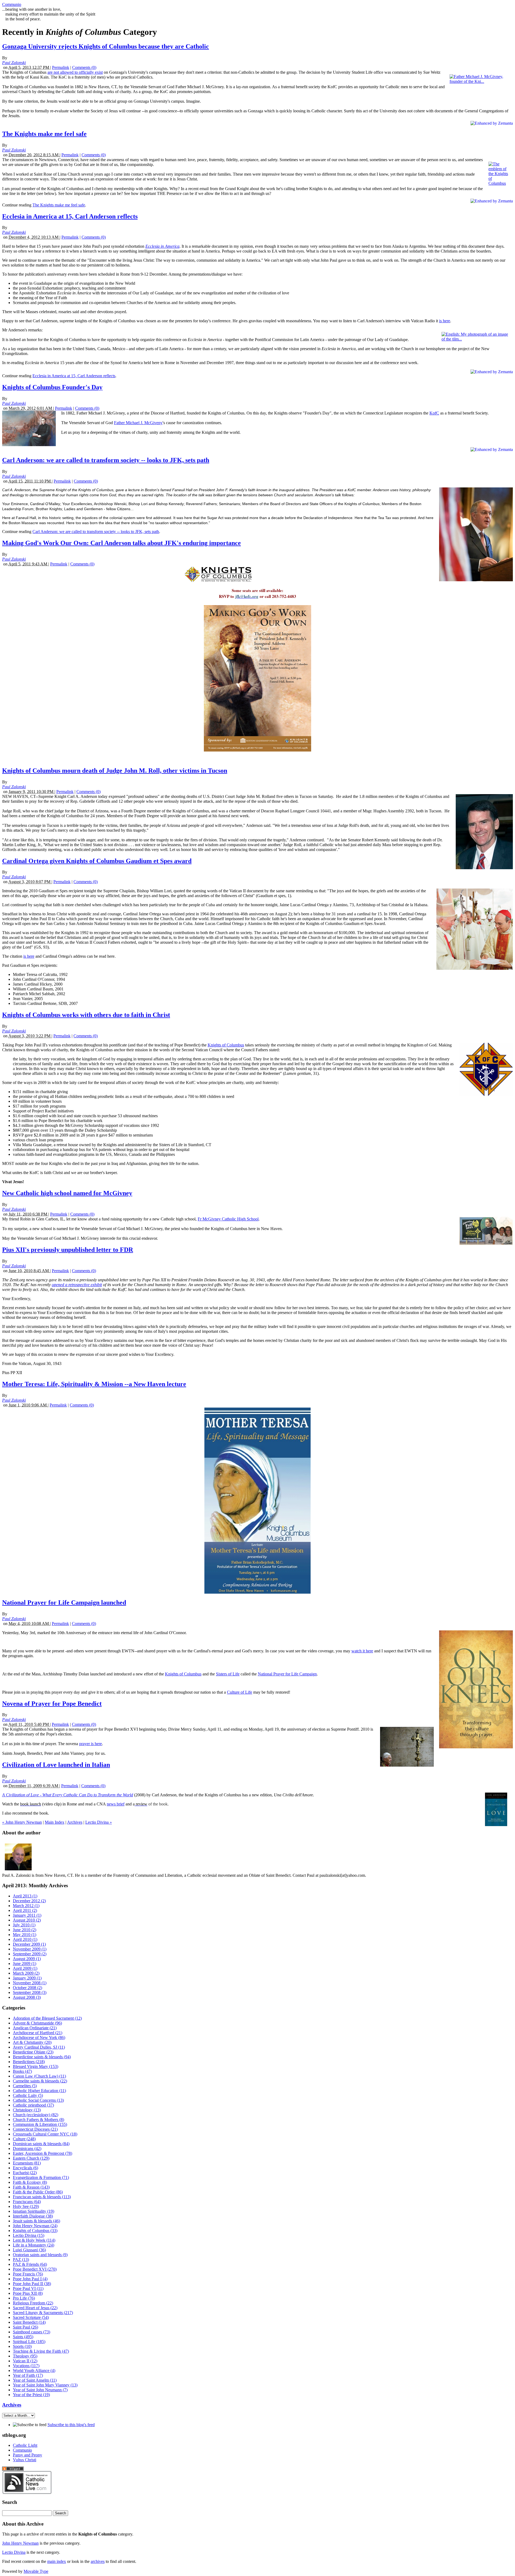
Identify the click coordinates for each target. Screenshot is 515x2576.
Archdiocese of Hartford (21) (38, 2033)
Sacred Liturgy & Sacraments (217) (43, 2313)
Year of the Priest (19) (31, 2395)
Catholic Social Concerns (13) (38, 2100)
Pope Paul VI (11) (28, 2288)
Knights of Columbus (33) (35, 2231)
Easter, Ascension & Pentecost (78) (43, 2153)
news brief (116, 1804)
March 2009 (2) (26, 1973)
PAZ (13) (21, 2259)
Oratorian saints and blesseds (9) (40, 2255)
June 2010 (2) (25, 1930)
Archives (75, 1822)
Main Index (55, 1822)
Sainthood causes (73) (32, 2332)
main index (57, 2561)
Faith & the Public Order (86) (38, 2192)
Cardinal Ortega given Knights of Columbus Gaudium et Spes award (97, 861)
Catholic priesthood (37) (33, 2105)
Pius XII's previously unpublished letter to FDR (68, 1250)
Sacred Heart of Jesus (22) (35, 2308)
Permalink (61, 67)
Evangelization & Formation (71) (41, 2177)
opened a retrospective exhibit (77, 1285)
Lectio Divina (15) (29, 2235)
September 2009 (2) (30, 1954)
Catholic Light (25, 2445)
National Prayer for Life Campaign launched (64, 1602)
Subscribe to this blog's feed (71, 2425)
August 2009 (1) (27, 1959)
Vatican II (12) (25, 2361)
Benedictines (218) (29, 2062)
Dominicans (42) (27, 2148)
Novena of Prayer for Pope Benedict (52, 1704)
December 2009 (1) (29, 1944)
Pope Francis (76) (28, 2274)
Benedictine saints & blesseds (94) (42, 2057)
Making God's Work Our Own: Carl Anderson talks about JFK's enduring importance (122, 543)
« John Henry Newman (22, 1822)
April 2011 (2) (25, 1910)
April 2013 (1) (25, 1896)
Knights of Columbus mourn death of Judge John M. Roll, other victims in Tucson (115, 771)
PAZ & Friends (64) (30, 2264)
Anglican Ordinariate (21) (35, 2028)
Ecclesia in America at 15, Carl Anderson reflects (70, 216)
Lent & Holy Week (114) (34, 2240)
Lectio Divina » (99, 1822)
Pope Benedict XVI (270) (35, 2269)
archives (98, 2561)
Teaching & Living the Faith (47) (41, 2351)
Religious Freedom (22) (33, 2303)
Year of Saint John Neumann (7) (40, 2390)
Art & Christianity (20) (32, 2042)
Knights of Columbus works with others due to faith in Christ (86, 1015)
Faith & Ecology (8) (30, 2182)
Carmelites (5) (25, 2086)
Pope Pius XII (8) (28, 2293)
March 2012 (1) (26, 1906)
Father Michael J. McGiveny (138, 423)
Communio (12, 4)
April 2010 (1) (25, 1939)
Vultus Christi (25, 2460)
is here (445, 321)
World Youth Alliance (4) (34, 2370)
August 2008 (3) (27, 1997)
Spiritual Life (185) (29, 2342)
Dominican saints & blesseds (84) (41, 2144)
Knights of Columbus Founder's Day (52, 387)
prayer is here (91, 1744)
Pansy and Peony (27, 2455)
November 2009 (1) (30, 1949)
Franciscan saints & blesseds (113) (42, 2197)
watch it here (362, 1651)
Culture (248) (24, 2139)
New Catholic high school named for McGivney (67, 1193)
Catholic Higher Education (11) (39, 2091)
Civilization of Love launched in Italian (56, 1765)
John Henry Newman (20, 2543)
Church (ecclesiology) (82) (36, 2115)
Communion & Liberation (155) (40, 2124)
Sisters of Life (228, 1674)
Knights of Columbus (226, 1045)
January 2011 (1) (27, 1915)
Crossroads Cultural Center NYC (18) (45, 2134)
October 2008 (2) (27, 1988)
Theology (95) (25, 2356)
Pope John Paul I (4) (30, 2279)
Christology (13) (27, 2110)
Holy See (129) (26, 2206)
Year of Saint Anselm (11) (35, 2380)
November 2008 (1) (30, 1983)
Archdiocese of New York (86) (39, 2038)
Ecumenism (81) (27, 2163)
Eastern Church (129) (31, 2158)
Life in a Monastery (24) (34, 2245)
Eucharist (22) (25, 2173)
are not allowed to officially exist (75, 72)
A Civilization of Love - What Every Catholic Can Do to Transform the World (68, 1795)
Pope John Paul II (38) (32, 2284)
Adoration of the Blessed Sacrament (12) (47, 2018)
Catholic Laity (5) (28, 2095)
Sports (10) (22, 2346)
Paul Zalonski (14, 63)
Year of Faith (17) (28, 2375)
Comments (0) (84, 67)
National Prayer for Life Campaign (287, 1674)
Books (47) (22, 2071)
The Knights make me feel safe (44, 134)
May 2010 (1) (25, 1935)
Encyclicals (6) (25, 2168)
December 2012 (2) (29, 1901)
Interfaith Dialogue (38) (33, 2216)
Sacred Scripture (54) (31, 2317)
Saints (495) (23, 2337)
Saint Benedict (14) (29, 2322)
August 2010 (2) (27, 1920)
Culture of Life (240, 1692)
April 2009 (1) (25, 1968)
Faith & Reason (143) (31, 2187)
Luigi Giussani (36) (29, 2250)
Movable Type (36, 2571)
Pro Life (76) (24, 2298)
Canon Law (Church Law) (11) (39, 2076)
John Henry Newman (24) (35, 2226)
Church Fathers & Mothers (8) (38, 2120)
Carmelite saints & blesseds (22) (40, 2081)
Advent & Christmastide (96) (37, 2023)
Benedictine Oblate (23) (33, 2052)
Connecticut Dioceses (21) (35, 2129)
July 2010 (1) (24, 1925)
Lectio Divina (14, 2552)
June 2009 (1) (25, 1964)
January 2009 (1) (27, 1978)
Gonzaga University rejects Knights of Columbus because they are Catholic (106, 46)
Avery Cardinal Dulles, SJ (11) (39, 2047)
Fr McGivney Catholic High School (228, 1219)
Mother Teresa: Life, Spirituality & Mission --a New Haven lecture (94, 1384)
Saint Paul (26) (25, 2327)
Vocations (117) (26, 2366)
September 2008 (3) (30, 1992)
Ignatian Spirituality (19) (34, 2211)
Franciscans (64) (27, 2202)
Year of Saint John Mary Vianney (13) (45, 2385)
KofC (434, 413)
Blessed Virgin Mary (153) (36, 2066)
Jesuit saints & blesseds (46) (36, 2221)
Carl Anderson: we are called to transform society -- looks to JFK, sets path (106, 460)
